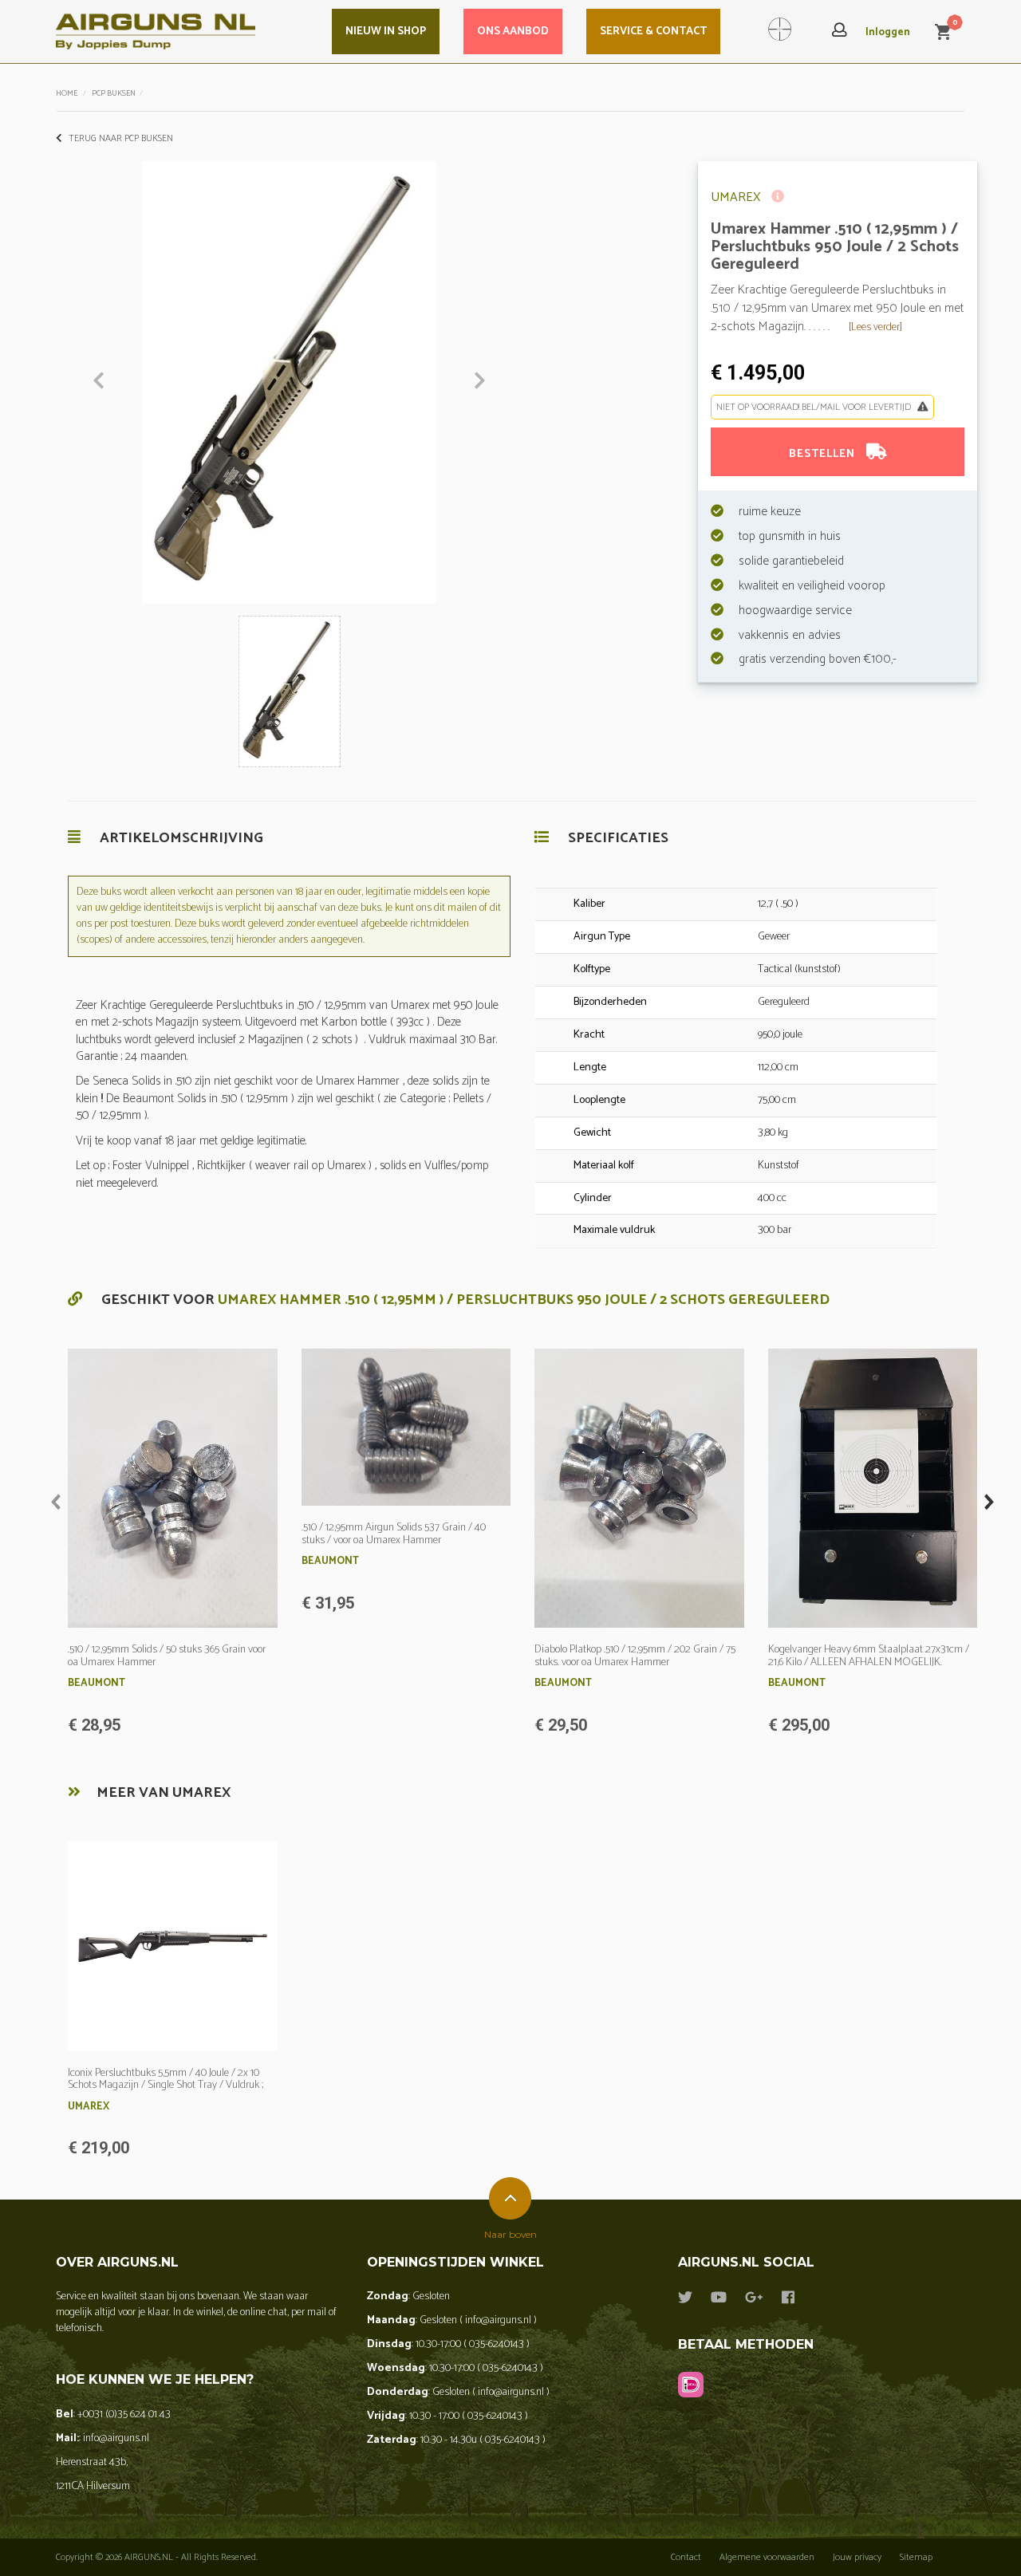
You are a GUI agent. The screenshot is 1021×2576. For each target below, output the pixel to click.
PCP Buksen (114, 93)
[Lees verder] (875, 327)
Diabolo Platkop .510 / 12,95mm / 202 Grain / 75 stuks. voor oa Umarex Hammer (635, 1656)
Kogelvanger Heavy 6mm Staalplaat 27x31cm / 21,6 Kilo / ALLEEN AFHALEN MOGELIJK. (869, 1656)
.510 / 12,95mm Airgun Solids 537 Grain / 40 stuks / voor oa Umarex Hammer (394, 1534)
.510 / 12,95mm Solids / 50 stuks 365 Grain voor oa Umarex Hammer (167, 1656)
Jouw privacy (857, 2557)
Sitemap (916, 2557)
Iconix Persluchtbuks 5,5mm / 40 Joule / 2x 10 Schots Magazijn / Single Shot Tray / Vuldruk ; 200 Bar (166, 2086)
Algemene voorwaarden (767, 2557)
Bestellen (824, 454)
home (67, 93)
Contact (686, 2557)
